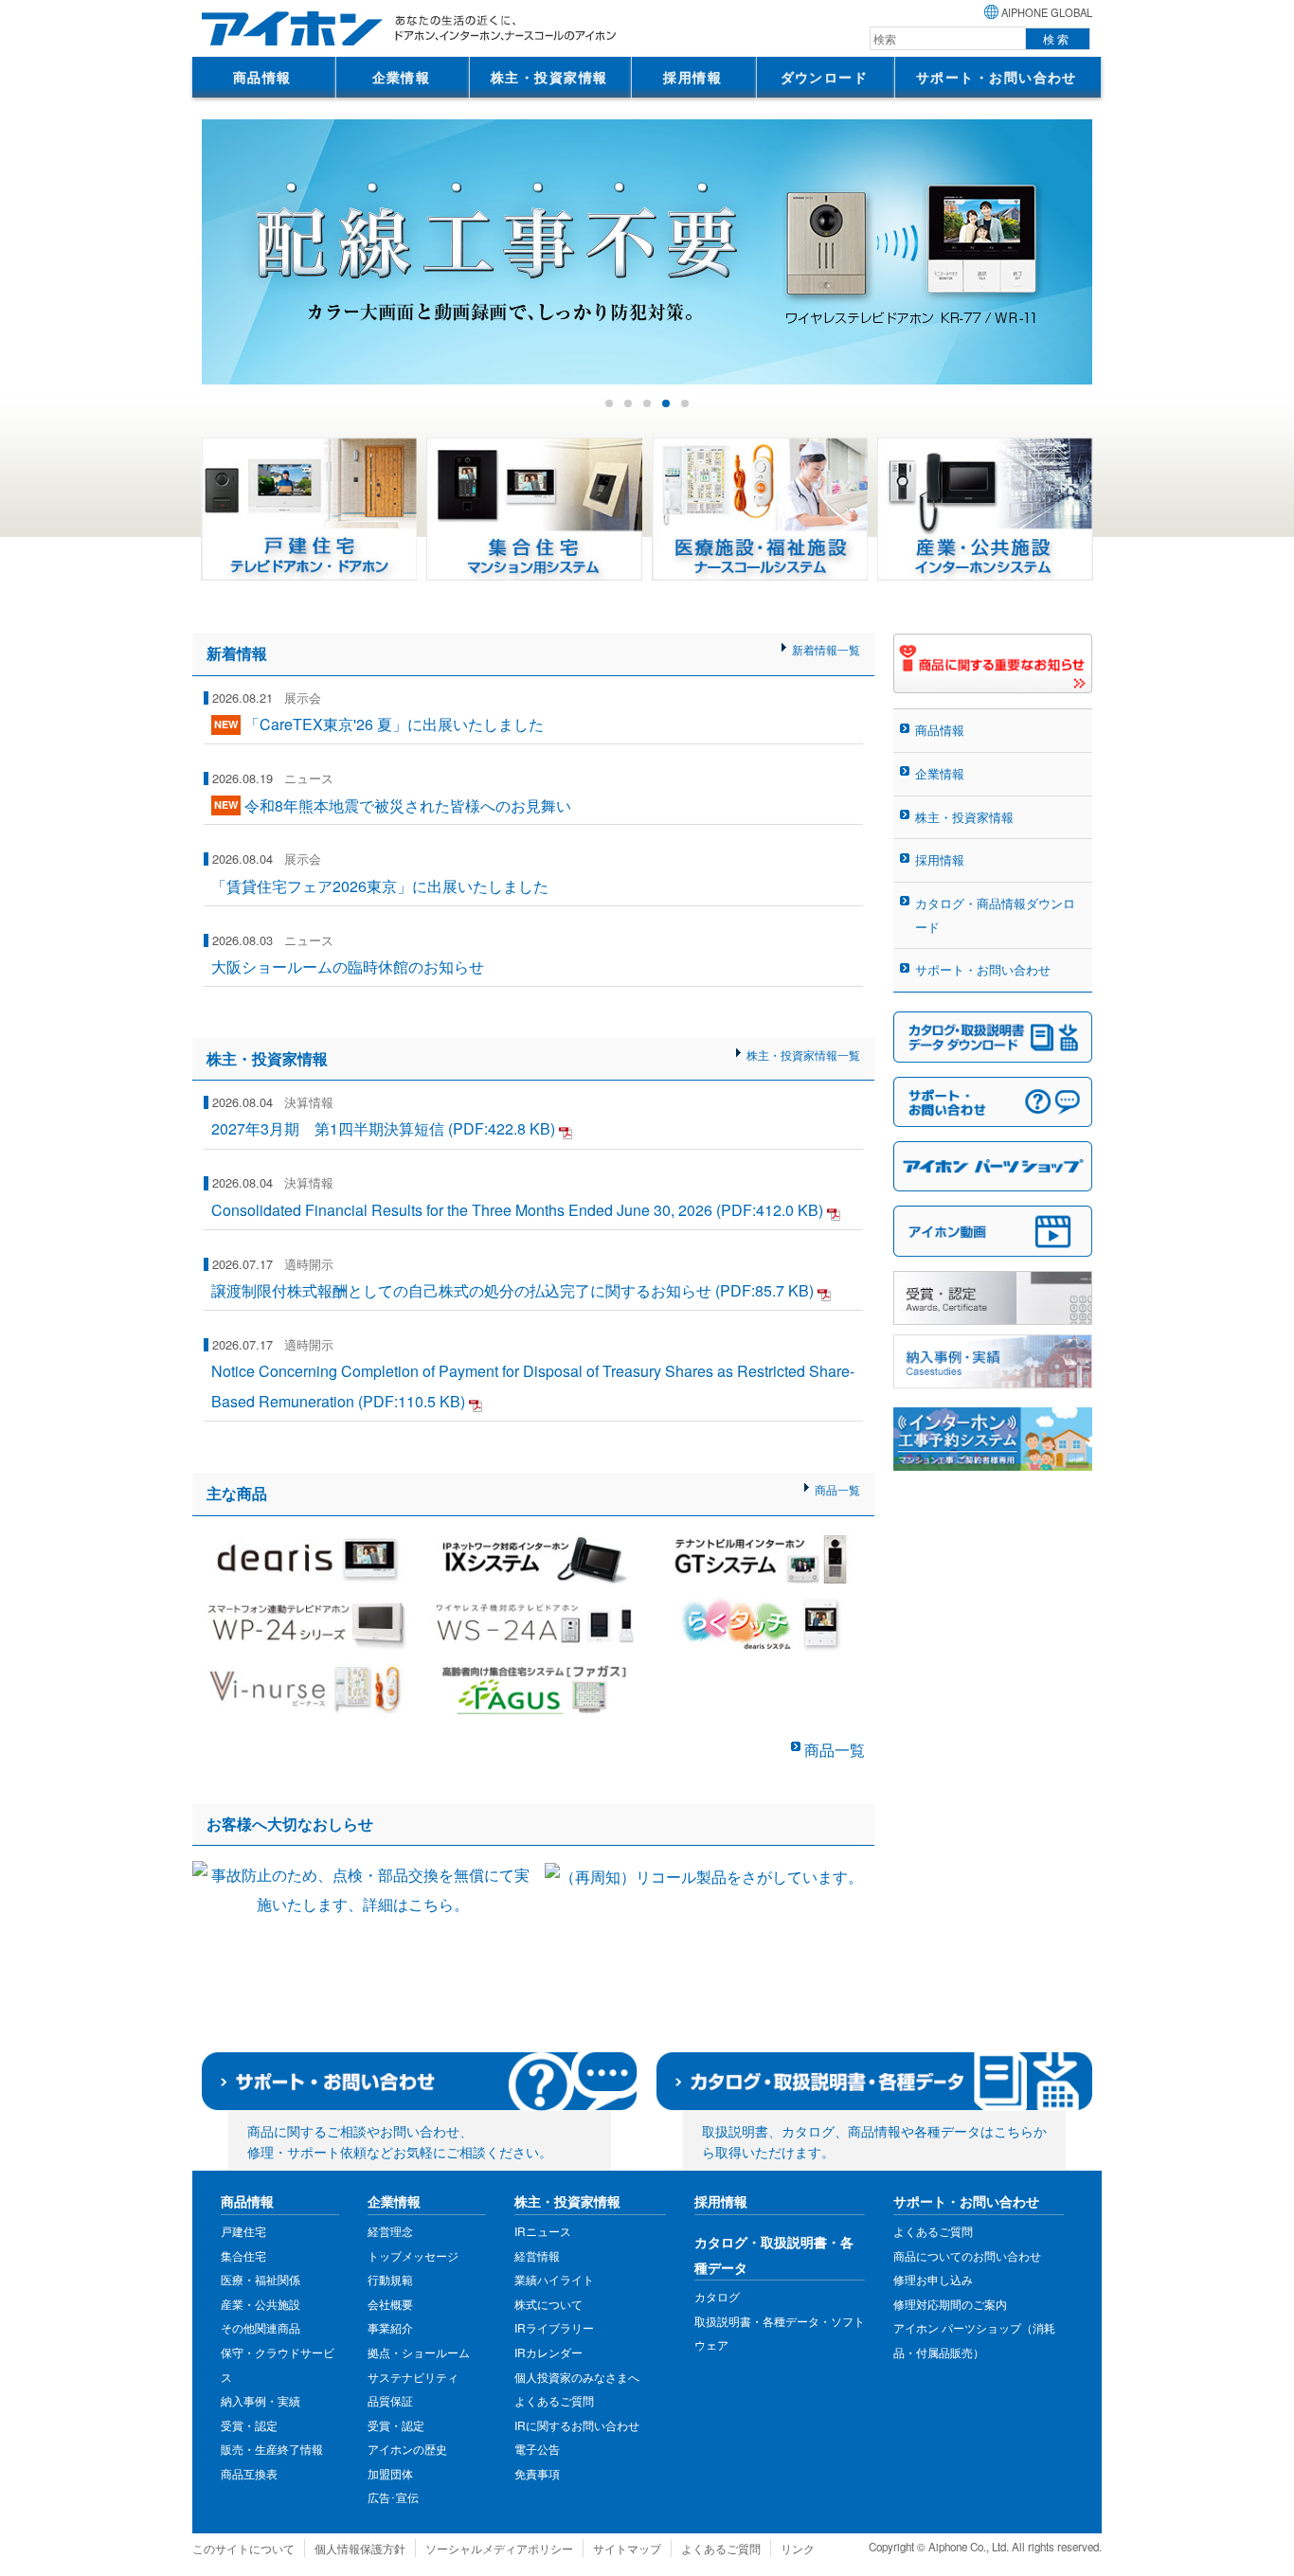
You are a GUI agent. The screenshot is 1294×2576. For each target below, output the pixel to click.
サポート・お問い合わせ (997, 77)
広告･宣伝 (393, 2497)
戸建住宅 (243, 2231)
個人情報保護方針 (360, 2548)
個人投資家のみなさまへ (577, 2377)
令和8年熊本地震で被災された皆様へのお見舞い (408, 805)
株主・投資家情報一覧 (803, 1055)
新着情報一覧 (826, 649)
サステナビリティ (413, 2377)
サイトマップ (627, 2548)
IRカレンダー (548, 2352)
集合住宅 (243, 2255)
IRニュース (543, 2231)
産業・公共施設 (261, 2304)
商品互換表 (249, 2473)
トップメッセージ (413, 2255)
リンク (798, 2548)
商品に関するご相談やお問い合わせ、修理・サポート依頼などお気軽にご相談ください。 (400, 2141)
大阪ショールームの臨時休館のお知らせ (348, 966)
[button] (609, 403)
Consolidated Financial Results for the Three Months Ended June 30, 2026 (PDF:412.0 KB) (517, 1210)
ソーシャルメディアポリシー (499, 2548)
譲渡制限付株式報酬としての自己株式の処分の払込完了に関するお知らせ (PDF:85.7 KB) (512, 1290)
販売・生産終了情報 (272, 2449)
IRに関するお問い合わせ (577, 2425)
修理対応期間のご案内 (950, 2304)
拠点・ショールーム (419, 2352)
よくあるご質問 (554, 2400)
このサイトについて (243, 2548)
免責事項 (537, 2473)
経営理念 (390, 2231)
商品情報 (262, 77)
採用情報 (692, 77)
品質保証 (390, 2400)
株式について (548, 2304)
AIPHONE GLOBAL (1047, 12)
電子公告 (537, 2449)
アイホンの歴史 (407, 2449)
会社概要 (390, 2304)
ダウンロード (825, 77)
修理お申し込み (933, 2279)
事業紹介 (390, 2327)
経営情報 (537, 2255)
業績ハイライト (554, 2279)
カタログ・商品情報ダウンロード (995, 915)
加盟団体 (390, 2473)
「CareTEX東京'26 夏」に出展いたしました (394, 724)
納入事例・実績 (261, 2400)
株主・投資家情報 (549, 77)
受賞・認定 (249, 2425)
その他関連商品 (261, 2327)
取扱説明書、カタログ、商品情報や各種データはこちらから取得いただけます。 (874, 2141)
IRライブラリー (554, 2327)
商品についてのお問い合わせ (967, 2255)
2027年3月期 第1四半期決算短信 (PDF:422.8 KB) (383, 1128)
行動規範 (390, 2279)
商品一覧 (837, 1489)
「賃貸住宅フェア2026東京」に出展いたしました (380, 886)
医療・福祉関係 (261, 2279)
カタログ (717, 2296)
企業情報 (402, 77)
